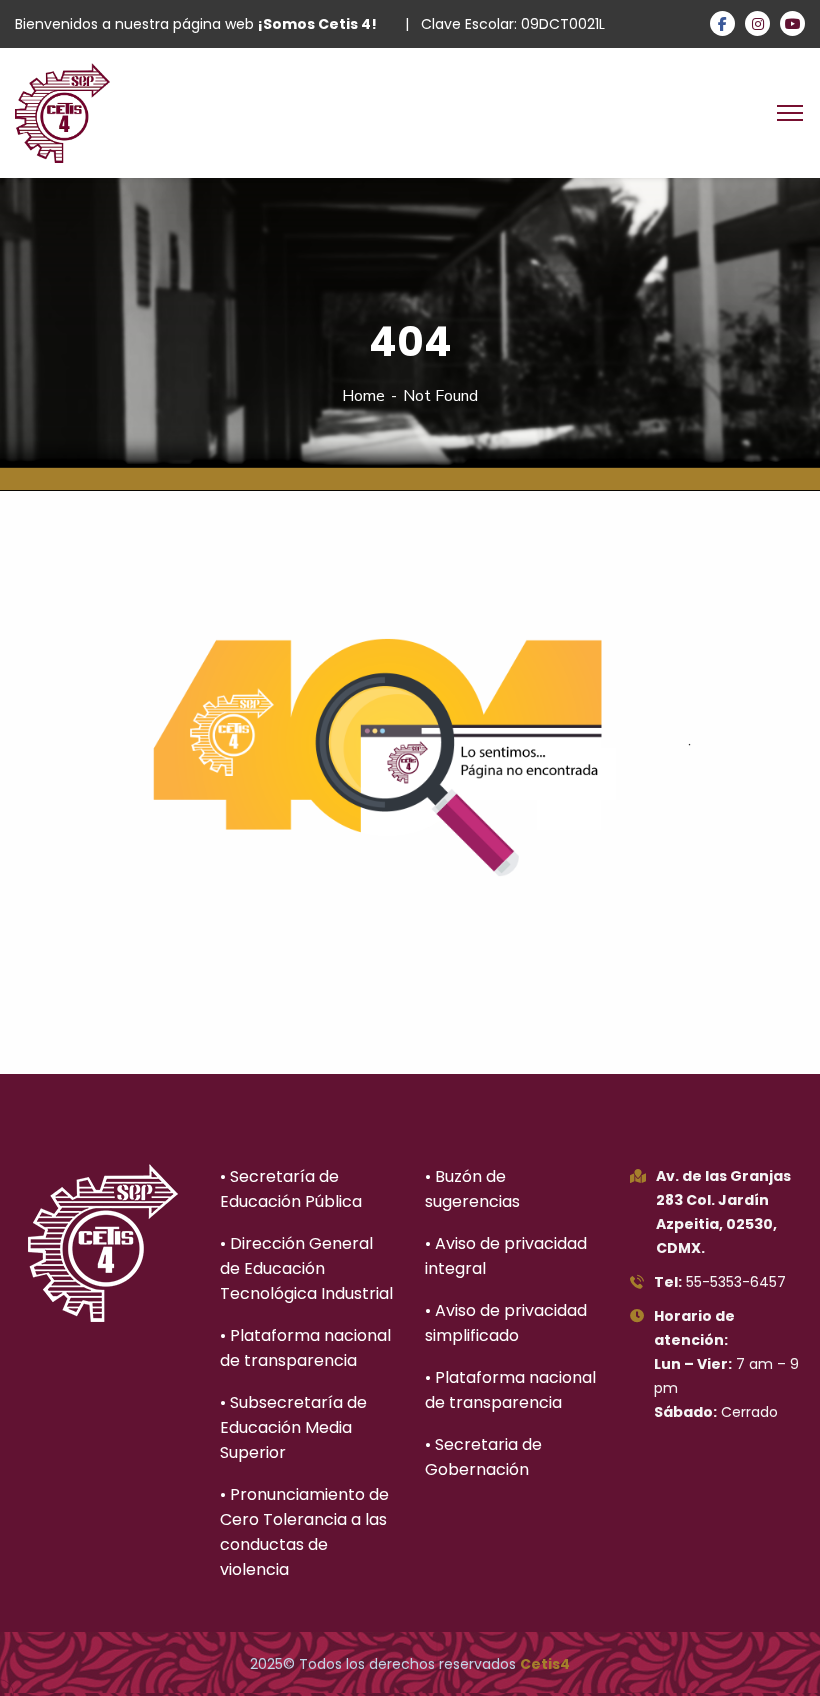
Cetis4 (545, 1664)
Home (363, 396)
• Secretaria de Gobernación (483, 1457)
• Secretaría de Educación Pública (291, 1189)
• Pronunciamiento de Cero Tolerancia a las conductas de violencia (304, 1532)
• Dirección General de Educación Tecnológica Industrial (306, 1268)
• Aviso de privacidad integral (506, 1256)
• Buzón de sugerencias (472, 1189)
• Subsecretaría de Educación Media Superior (293, 1427)
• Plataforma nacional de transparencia (305, 1348)
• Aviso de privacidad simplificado (506, 1323)
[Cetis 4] (62, 112)
